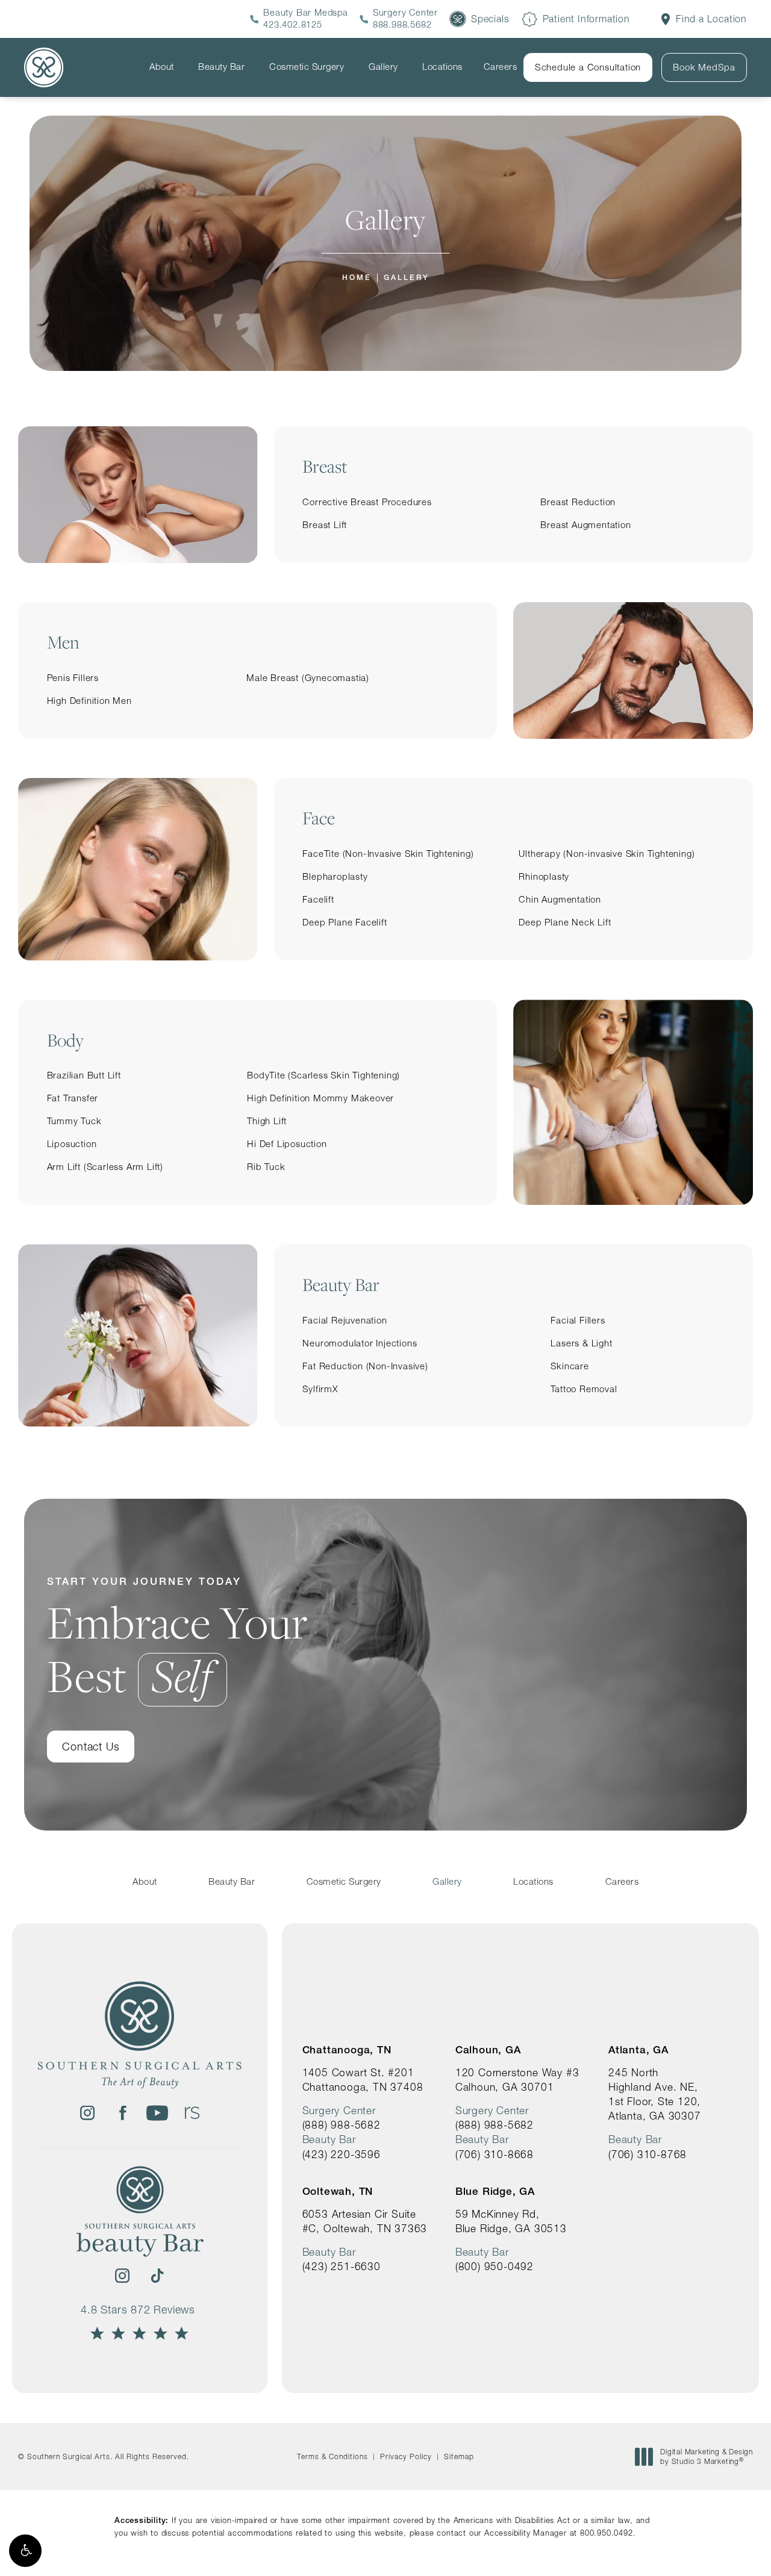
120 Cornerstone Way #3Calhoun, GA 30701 (517, 2080)
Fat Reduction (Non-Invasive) (365, 1366)
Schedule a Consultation (588, 67)
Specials (490, 19)
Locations (442, 67)
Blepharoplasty (335, 876)
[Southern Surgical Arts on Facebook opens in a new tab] (122, 2113)
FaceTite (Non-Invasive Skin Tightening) (388, 854)
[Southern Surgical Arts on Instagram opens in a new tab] (87, 2113)
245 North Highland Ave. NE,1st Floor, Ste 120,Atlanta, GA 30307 (655, 2094)
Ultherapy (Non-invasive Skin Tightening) (607, 854)
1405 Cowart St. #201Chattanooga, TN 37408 (363, 2080)
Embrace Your (177, 1639)
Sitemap (459, 2456)
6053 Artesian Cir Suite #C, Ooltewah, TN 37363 (365, 2221)
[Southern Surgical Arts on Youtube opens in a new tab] (157, 2113)
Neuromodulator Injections (360, 1343)
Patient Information (586, 19)
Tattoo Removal (584, 1389)
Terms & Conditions (332, 2456)
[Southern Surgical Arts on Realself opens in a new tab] (192, 2113)
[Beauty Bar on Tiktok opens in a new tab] (157, 2276)
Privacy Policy (406, 2456)
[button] (25, 2551)
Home (357, 277)
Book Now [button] (718, 2548)
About (162, 67)
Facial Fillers (578, 1320)
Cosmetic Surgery (307, 67)
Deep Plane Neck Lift (565, 922)
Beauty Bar (221, 67)
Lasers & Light (581, 1343)
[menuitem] (87, 2113)
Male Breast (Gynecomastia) (308, 678)
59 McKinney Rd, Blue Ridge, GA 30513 (511, 2221)
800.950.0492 (607, 2533)
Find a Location (711, 19)
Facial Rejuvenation (345, 1320)
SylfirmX (320, 1389)
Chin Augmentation (560, 899)
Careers (501, 67)
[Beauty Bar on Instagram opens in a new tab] (122, 2276)
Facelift (318, 899)
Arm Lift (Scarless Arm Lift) (105, 1167)
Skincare (570, 1366)
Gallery (383, 67)
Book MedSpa (704, 67)
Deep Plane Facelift (345, 922)
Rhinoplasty (544, 876)
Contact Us (91, 1747)
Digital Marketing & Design (706, 2456)
